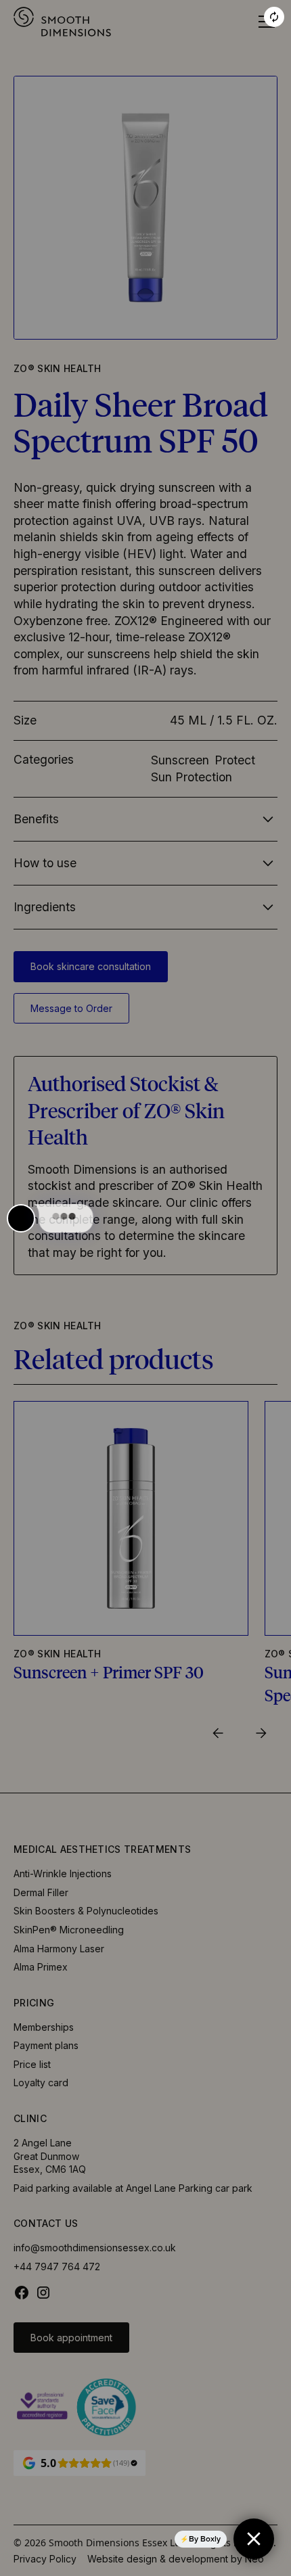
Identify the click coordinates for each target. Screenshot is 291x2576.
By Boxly (205, 2539)
